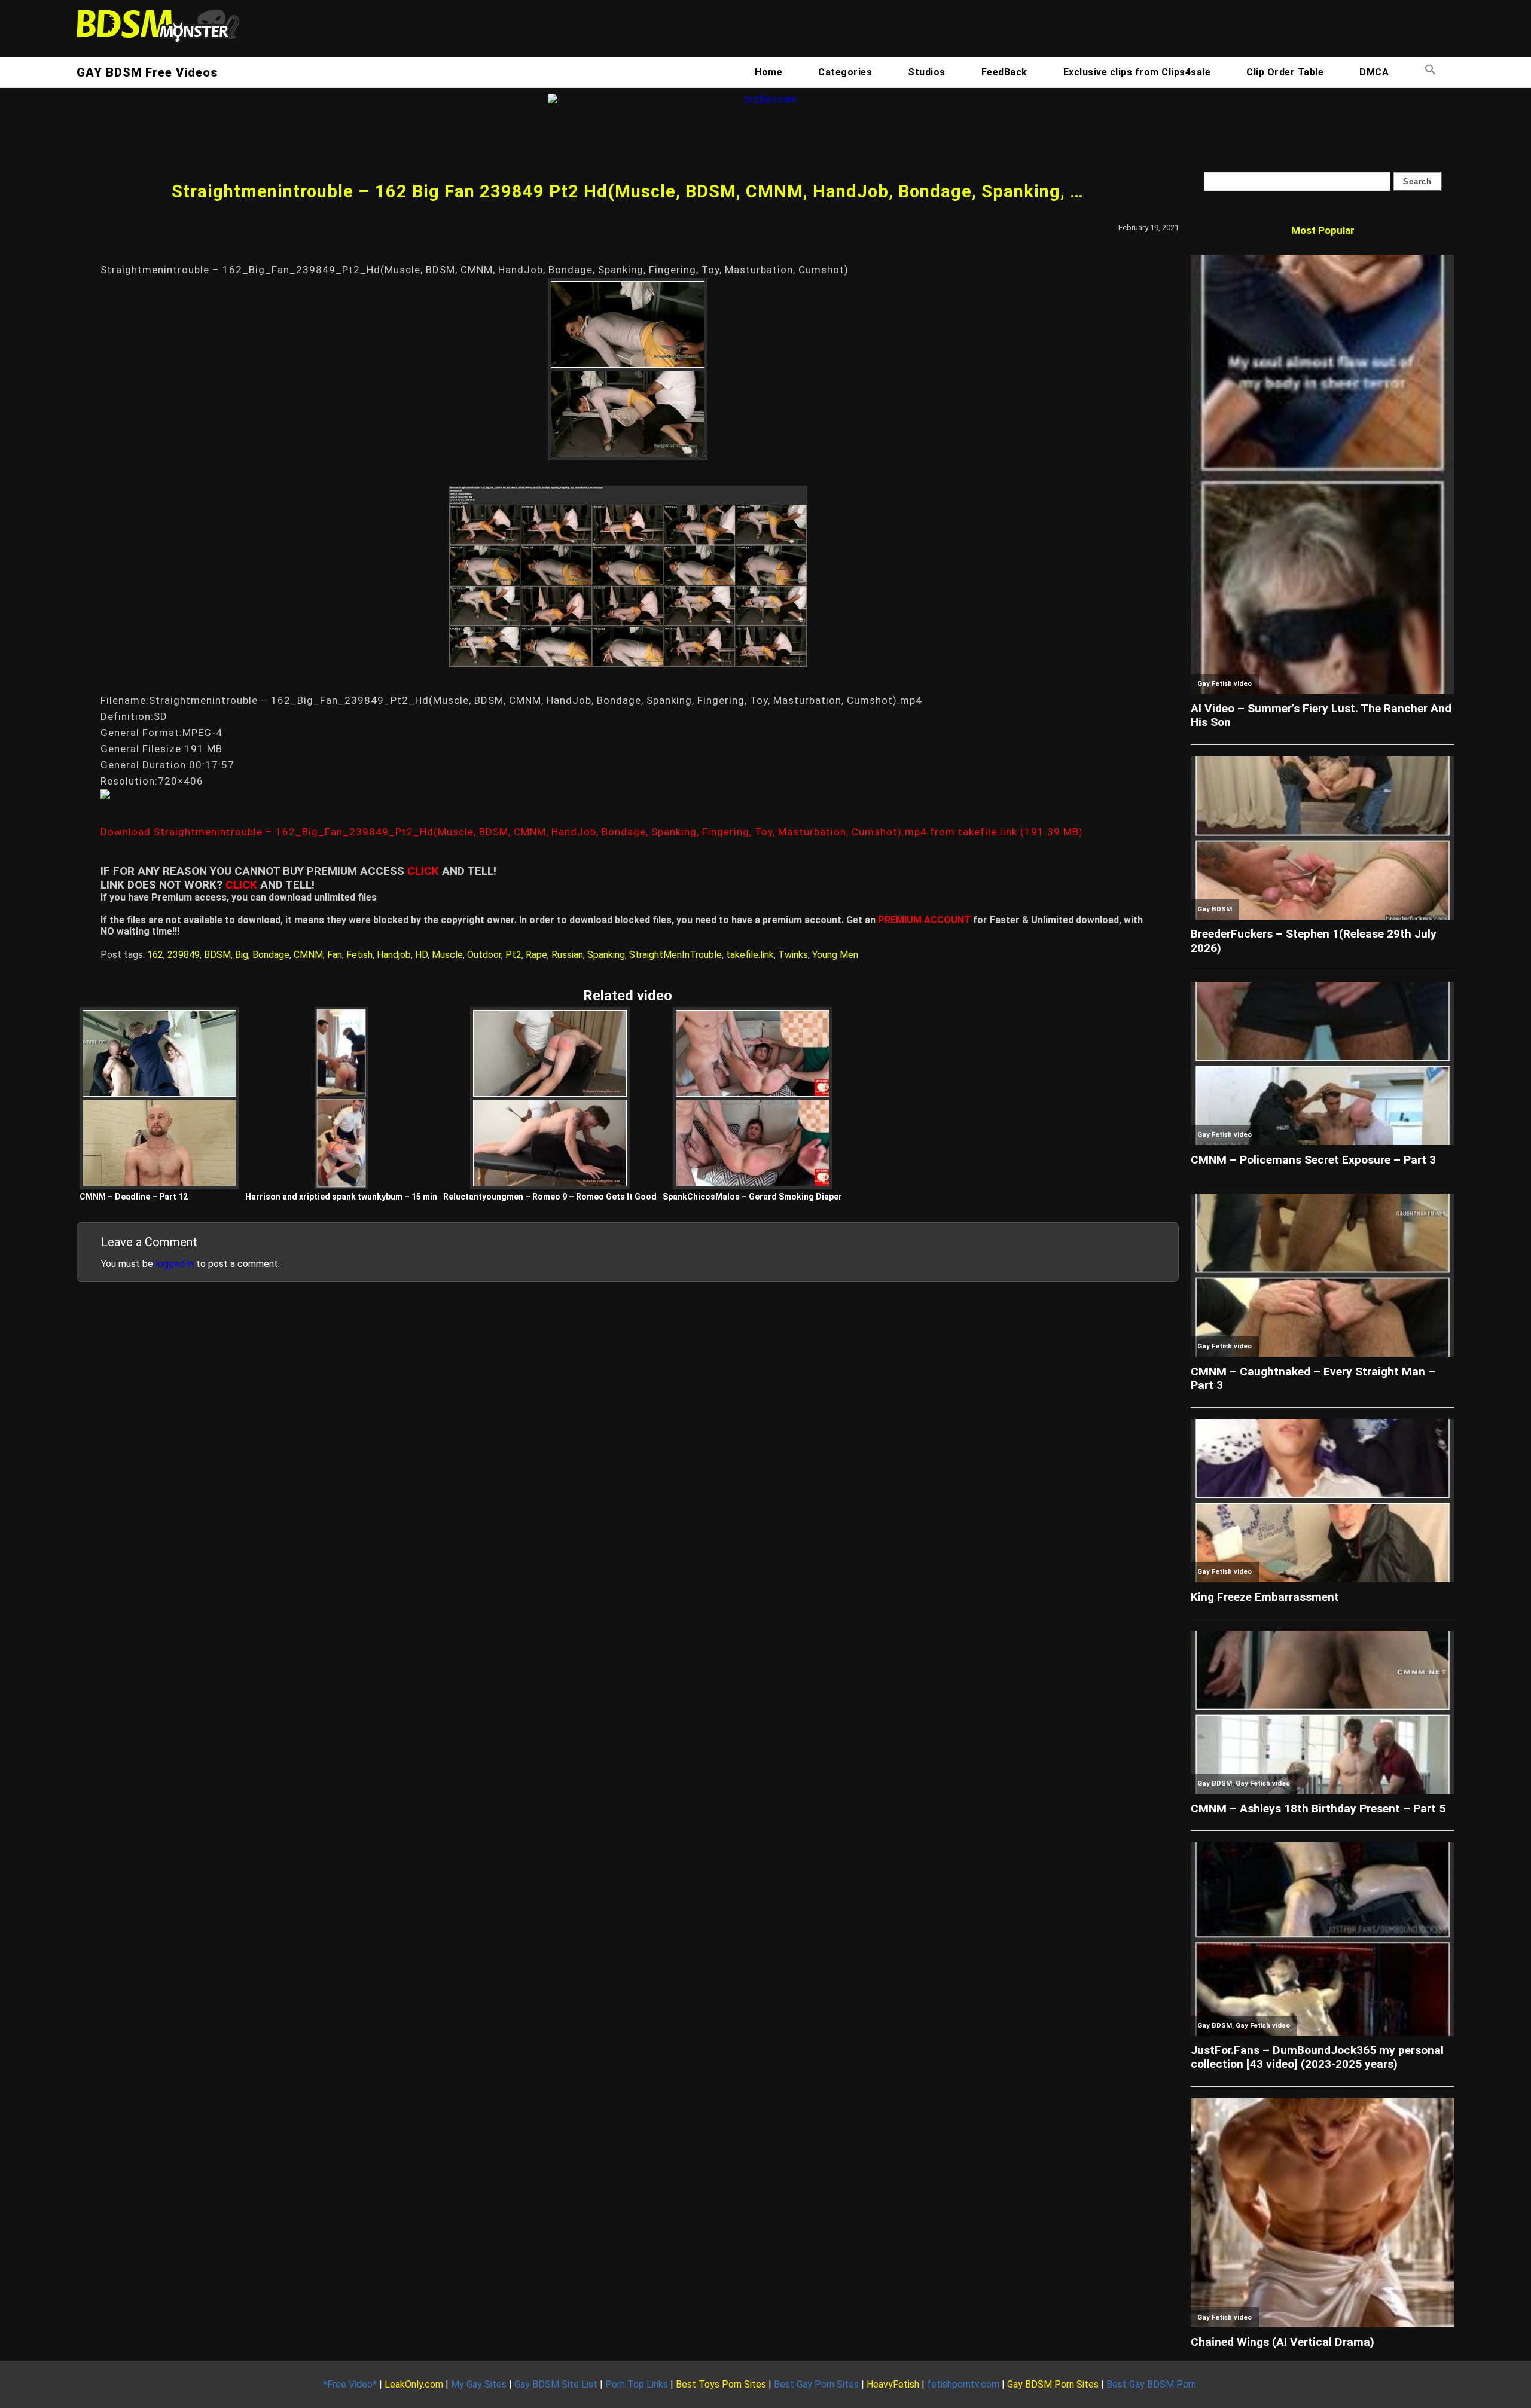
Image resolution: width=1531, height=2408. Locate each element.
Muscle (447, 955)
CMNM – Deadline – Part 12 (134, 1197)
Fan (335, 955)
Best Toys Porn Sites (721, 2384)
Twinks (793, 955)
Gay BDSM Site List (556, 2384)
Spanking (606, 955)
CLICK (423, 871)
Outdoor (484, 955)
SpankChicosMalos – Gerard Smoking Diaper (752, 1197)
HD (421, 955)
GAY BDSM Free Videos (147, 72)
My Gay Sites (479, 2384)
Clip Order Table (1285, 72)
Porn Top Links (637, 2384)
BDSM (217, 955)
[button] (1431, 72)
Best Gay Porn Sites (816, 2384)
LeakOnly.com (414, 2384)
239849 (184, 955)
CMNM (308, 955)
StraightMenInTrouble (675, 955)
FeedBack (1004, 72)
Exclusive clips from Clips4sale (1137, 72)
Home (768, 72)
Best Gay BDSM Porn (1151, 2384)
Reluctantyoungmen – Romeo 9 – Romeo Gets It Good (550, 1197)
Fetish (359, 955)
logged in (175, 1264)
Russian (567, 955)
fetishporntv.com (963, 2384)
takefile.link (750, 955)
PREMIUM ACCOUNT (924, 920)
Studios (927, 72)
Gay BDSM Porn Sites (1053, 2384)
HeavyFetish (893, 2384)
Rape (536, 955)
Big (242, 955)
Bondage (271, 955)
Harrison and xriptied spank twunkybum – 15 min (341, 1197)
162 (155, 955)
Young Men (835, 955)
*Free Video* (350, 2384)
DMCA (1374, 72)
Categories (845, 72)
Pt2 (513, 955)
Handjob (394, 955)
